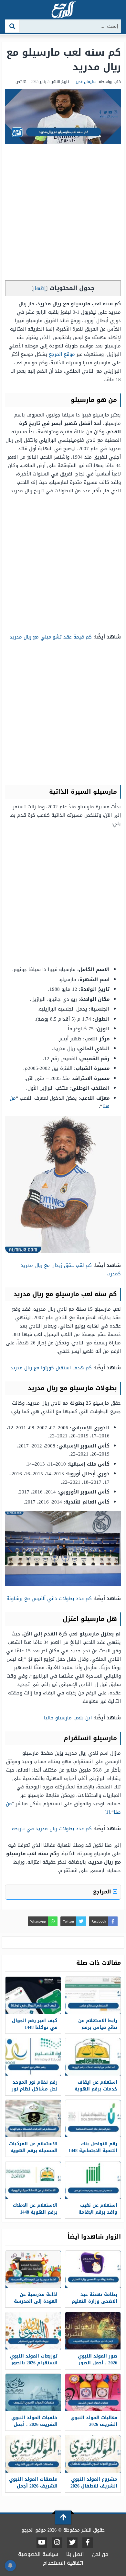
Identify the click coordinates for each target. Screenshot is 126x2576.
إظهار (39, 288)
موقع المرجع (62, 354)
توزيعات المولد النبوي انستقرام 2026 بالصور (34, 2359)
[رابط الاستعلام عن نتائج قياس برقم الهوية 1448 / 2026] (93, 1995)
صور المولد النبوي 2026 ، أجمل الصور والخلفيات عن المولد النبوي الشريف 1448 (95, 2366)
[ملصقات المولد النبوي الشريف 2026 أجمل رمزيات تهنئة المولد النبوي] (33, 2454)
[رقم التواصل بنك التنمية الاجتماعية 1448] (93, 2119)
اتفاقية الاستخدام (63, 2563)
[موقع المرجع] (63, 10)
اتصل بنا (75, 2554)
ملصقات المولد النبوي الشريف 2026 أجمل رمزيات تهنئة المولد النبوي (33, 2489)
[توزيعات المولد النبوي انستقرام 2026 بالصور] (33, 2331)
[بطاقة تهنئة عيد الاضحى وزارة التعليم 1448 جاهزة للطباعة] (93, 2269)
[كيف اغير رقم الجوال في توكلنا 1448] (33, 1995)
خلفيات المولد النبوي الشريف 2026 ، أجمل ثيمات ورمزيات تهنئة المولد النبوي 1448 (34, 2428)
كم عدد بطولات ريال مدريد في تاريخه (52, 1829)
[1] (107, 1812)
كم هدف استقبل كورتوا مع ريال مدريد (51, 1368)
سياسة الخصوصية (38, 2554)
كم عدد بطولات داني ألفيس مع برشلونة (49, 1598)
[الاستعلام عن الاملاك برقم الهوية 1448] (33, 2180)
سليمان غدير (86, 82)
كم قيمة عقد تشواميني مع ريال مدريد (51, 637)
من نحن (100, 2554)
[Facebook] (88, 2543)
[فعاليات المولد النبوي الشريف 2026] (93, 2392)
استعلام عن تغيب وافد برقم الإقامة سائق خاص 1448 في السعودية (95, 2216)
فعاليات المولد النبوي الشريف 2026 (94, 2421)
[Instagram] (57, 2543)
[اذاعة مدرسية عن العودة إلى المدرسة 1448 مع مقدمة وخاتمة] (33, 2269)
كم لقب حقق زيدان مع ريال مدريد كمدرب (71, 1270)
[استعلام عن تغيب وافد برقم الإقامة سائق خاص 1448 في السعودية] (93, 2180)
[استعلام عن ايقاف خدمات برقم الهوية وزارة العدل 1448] (93, 2057)
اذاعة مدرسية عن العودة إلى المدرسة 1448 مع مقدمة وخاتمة (36, 2305)
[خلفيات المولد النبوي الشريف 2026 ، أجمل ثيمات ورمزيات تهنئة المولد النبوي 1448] (33, 2392)
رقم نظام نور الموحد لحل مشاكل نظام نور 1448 (35, 2089)
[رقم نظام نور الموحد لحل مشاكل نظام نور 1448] (33, 2057)
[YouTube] (42, 2543)
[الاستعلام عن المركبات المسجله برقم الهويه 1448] (33, 2119)
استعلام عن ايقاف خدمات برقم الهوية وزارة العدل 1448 (96, 2089)
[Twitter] (72, 2543)
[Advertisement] (63, 214)
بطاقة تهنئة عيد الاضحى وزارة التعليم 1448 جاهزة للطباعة (94, 2301)
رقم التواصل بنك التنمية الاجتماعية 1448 (93, 2147)
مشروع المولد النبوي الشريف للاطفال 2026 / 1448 (94, 2486)
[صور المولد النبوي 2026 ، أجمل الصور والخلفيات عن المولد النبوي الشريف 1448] (93, 2331)
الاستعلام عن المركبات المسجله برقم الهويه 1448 (33, 2151)
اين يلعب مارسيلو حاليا (68, 1718)
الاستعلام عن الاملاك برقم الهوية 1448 (35, 2209)
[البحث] (12, 26)
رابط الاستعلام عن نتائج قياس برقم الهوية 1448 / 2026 (98, 2027)
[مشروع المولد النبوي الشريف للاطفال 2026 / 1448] (93, 2454)
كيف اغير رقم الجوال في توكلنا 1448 (35, 2024)
